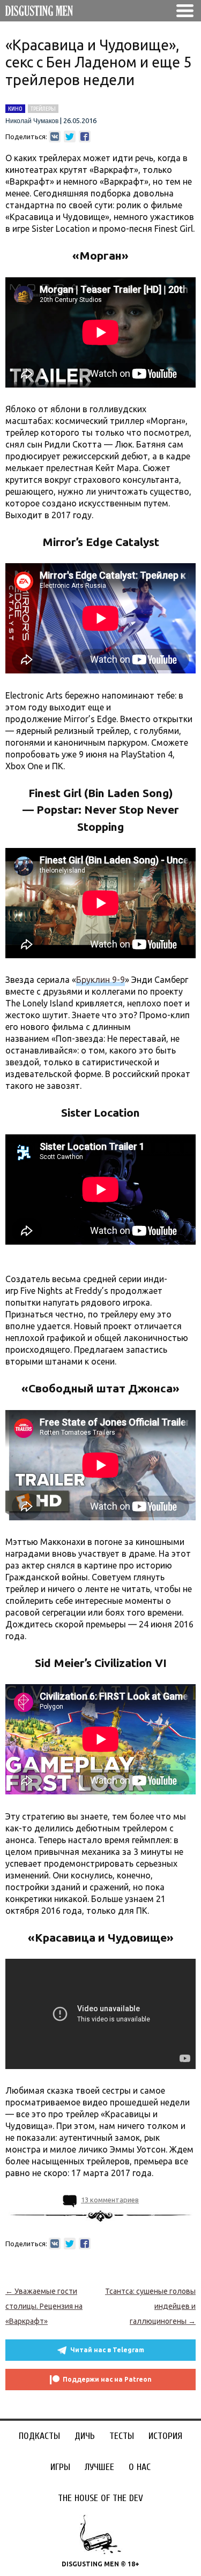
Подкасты (39, 2436)
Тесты (122, 2436)
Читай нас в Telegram (107, 2350)
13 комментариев (110, 2200)
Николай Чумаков (32, 121)
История (165, 2436)
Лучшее (99, 2467)
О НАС (140, 2467)
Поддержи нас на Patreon (107, 2379)
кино (15, 109)
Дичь (85, 2436)
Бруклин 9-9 (100, 980)
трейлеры (43, 109)
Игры (60, 2467)
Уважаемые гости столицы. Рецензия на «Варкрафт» (44, 2306)
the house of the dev (100, 2498)
